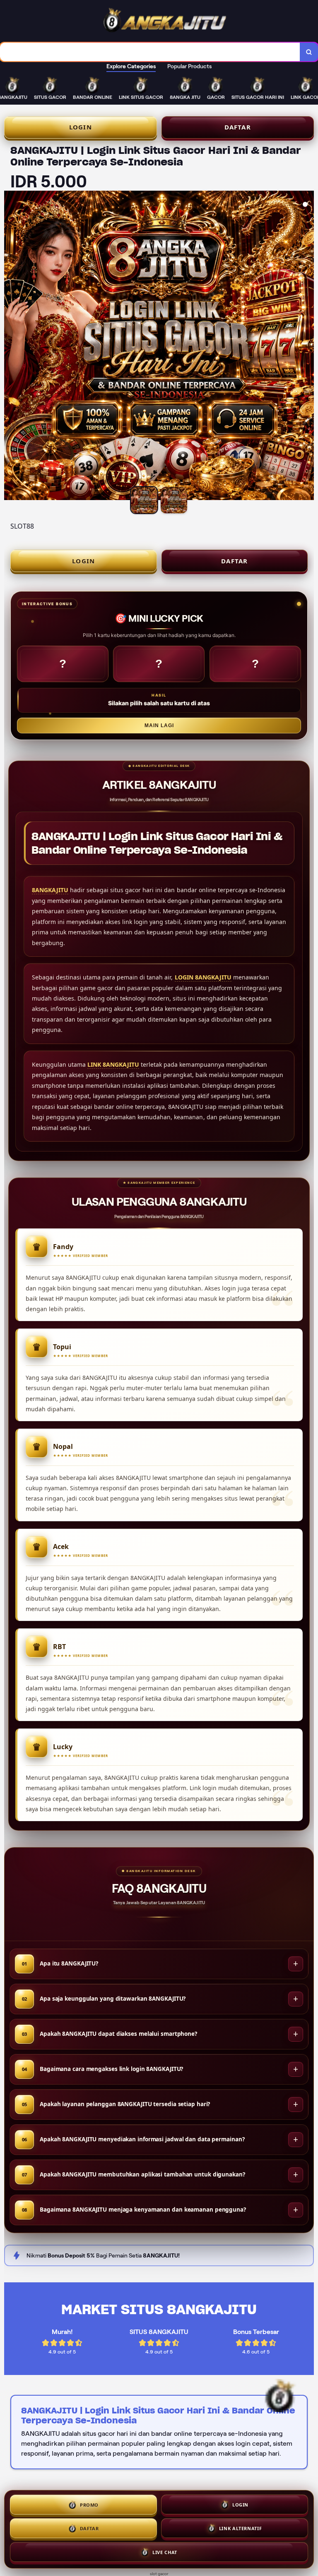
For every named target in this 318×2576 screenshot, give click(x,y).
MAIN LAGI (159, 725)
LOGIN (81, 127)
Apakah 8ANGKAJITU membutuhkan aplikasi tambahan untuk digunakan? (142, 2174)
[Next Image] (307, 347)
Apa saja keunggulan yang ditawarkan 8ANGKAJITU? (113, 1999)
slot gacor (159, 2574)
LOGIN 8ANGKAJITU (203, 977)
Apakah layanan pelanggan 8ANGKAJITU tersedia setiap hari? (125, 2104)
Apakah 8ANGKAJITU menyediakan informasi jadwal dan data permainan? (142, 2139)
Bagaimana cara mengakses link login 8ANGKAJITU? (111, 2069)
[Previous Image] (11, 347)
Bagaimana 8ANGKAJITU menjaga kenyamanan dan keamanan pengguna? (143, 2210)
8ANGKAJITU (50, 890)
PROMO (89, 2505)
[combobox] (150, 52)
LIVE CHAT (165, 2553)
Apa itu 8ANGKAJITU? (69, 1963)
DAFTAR (238, 127)
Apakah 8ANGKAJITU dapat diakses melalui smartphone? (118, 2034)
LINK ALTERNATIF (241, 2529)
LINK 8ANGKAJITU (113, 1064)
